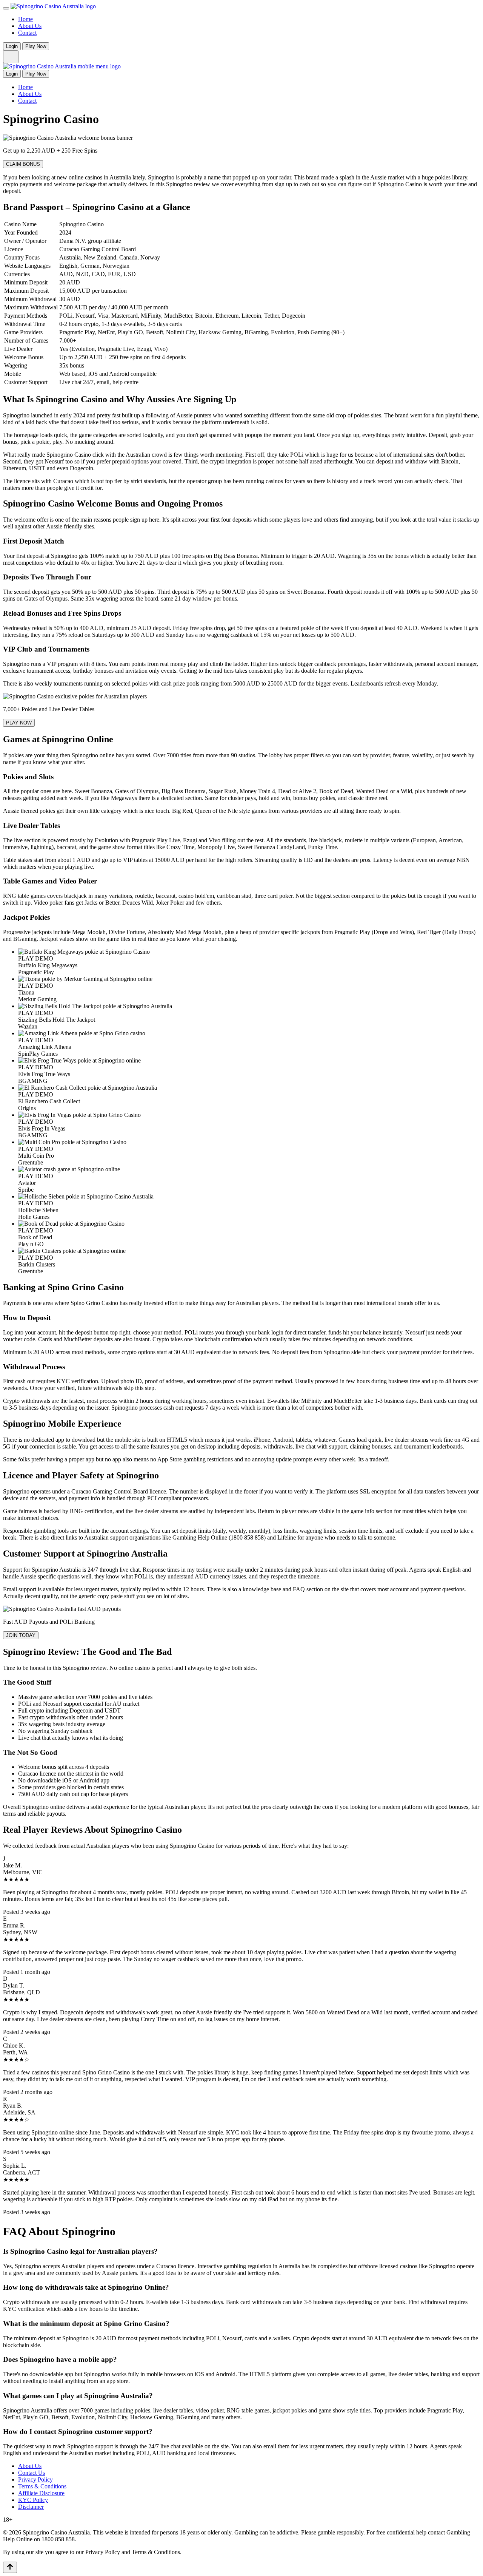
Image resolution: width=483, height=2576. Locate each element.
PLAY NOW (19, 723)
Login (12, 46)
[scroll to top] (10, 2567)
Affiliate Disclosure (41, 2493)
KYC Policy (33, 2500)
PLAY (26, 958)
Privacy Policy (35, 2479)
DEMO (44, 958)
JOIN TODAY (21, 1635)
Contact (27, 33)
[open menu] (6, 8)
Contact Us (32, 2473)
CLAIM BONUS (23, 164)
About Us (30, 26)
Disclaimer (31, 2507)
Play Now (36, 46)
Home (25, 19)
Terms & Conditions (42, 2486)
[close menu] (11, 57)
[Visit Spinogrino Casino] (241, 151)
